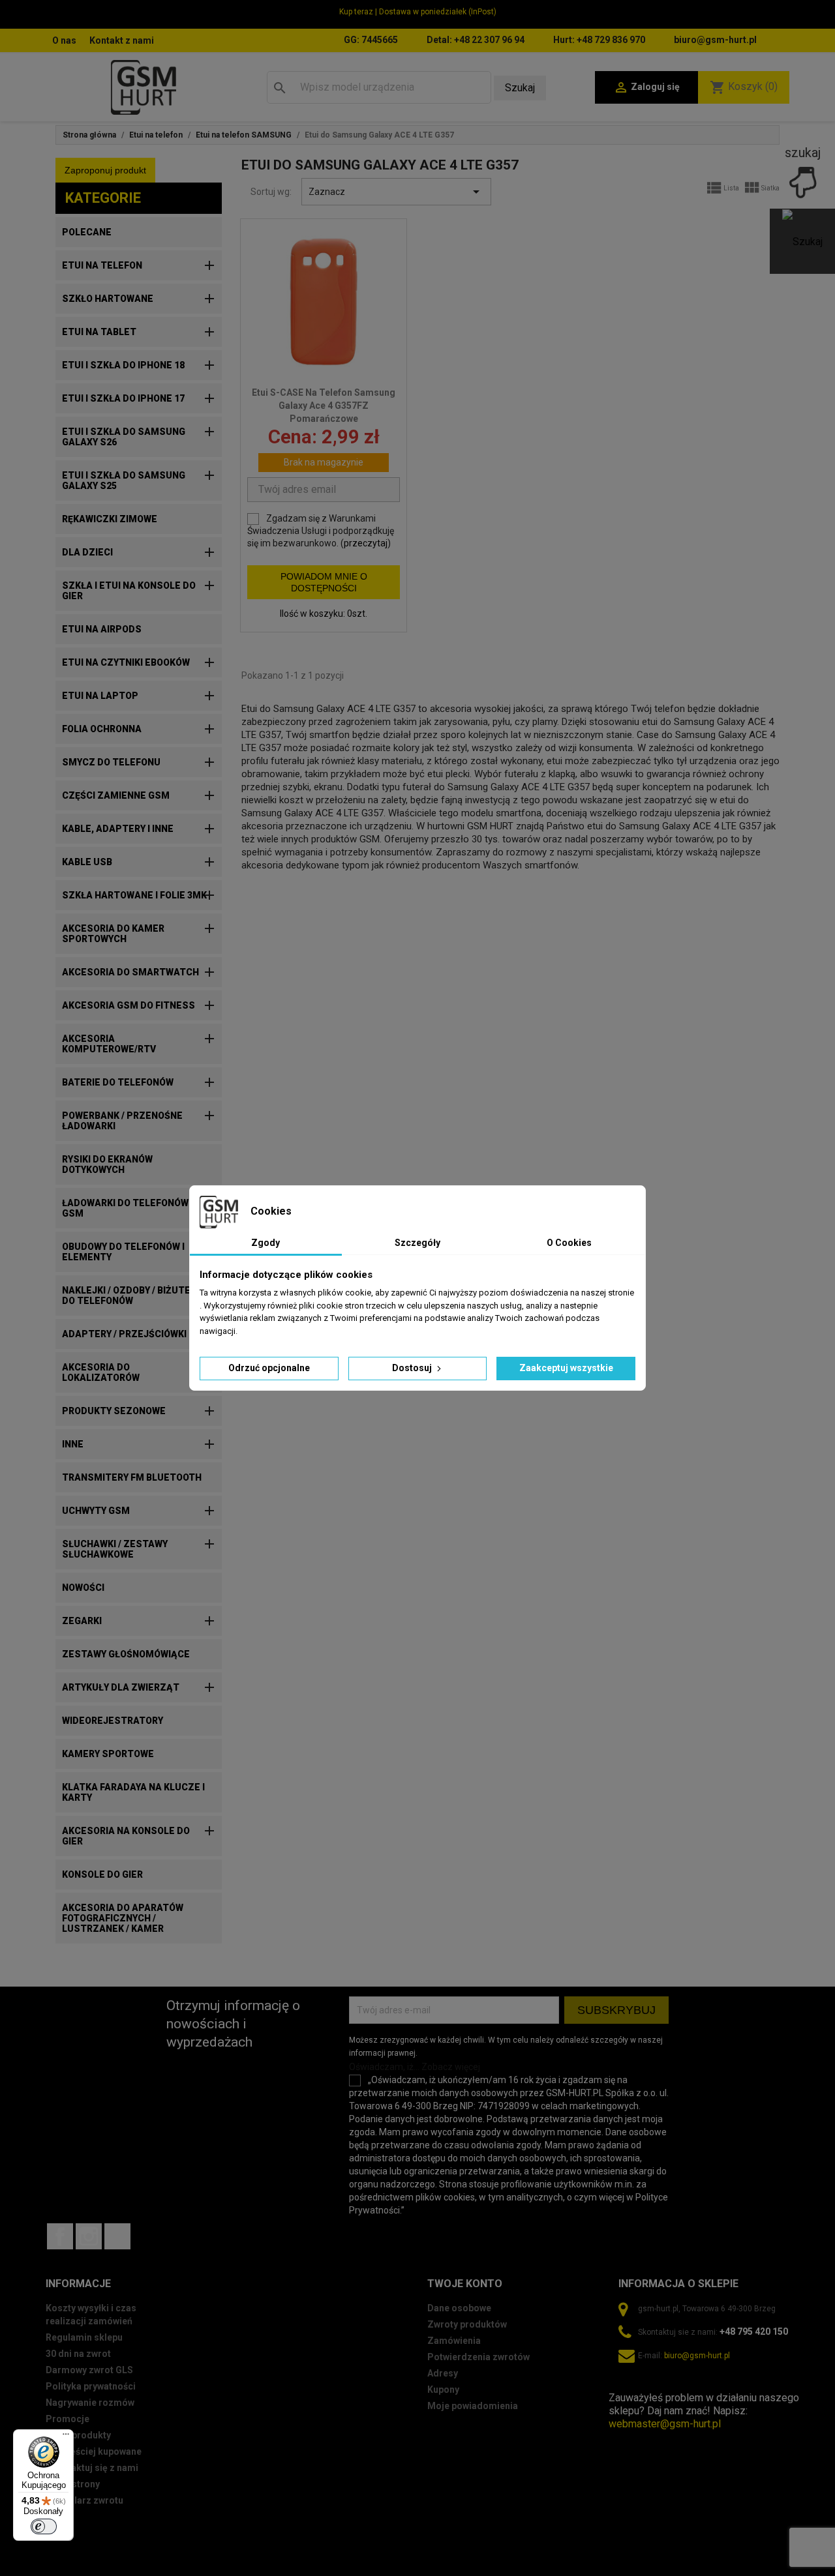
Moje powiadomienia (473, 2406)
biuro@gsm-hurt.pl (715, 40)
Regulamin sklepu (84, 2337)
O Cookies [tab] (569, 1243)
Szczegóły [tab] (417, 1243)
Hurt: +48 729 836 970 (599, 40)
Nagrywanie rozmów (90, 2403)
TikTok (117, 2236)
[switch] (44, 2526)
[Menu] (66, 2437)
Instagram (89, 2236)
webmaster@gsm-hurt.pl (665, 2424)
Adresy (443, 2373)
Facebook (60, 2236)
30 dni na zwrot (78, 2354)
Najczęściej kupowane (94, 2451)
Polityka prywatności (91, 2386)
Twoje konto (465, 2284)
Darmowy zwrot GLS (89, 2370)
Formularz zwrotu (84, 2500)
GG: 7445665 (371, 40)
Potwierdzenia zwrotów (478, 2357)
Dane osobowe (459, 2308)
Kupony (443, 2390)
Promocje (68, 2419)
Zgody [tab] (266, 1243)
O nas (64, 40)
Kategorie (103, 198)
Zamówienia (454, 2341)
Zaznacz (396, 192)
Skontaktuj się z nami (92, 2468)
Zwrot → (629, 2385)
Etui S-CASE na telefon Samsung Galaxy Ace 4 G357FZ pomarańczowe (324, 406)
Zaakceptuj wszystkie (566, 1368)
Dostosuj (413, 1368)
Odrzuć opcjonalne (269, 1368)
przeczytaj (366, 543)
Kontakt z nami (122, 40)
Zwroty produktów (467, 2324)
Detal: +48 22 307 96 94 (476, 40)
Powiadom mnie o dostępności (324, 582)
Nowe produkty (78, 2435)
